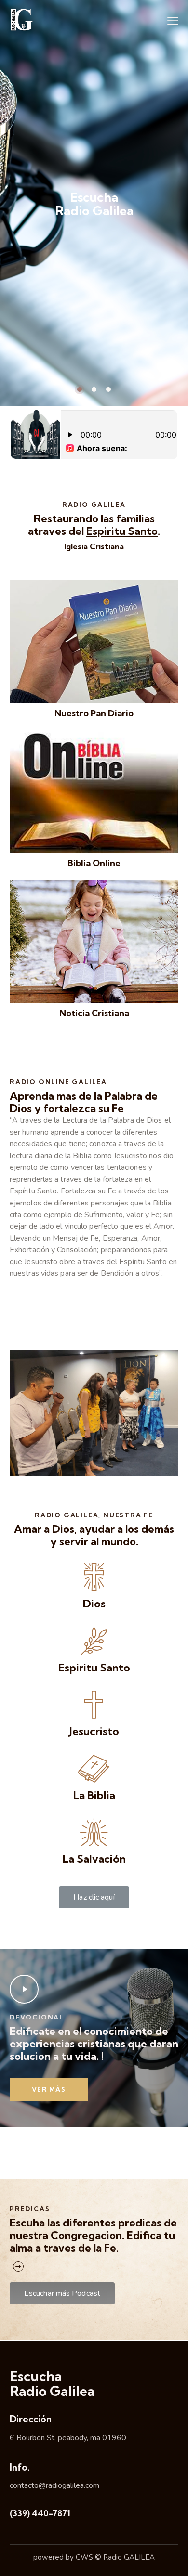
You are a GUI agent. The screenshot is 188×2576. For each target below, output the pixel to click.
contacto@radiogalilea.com (54, 2485)
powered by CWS (63, 2557)
